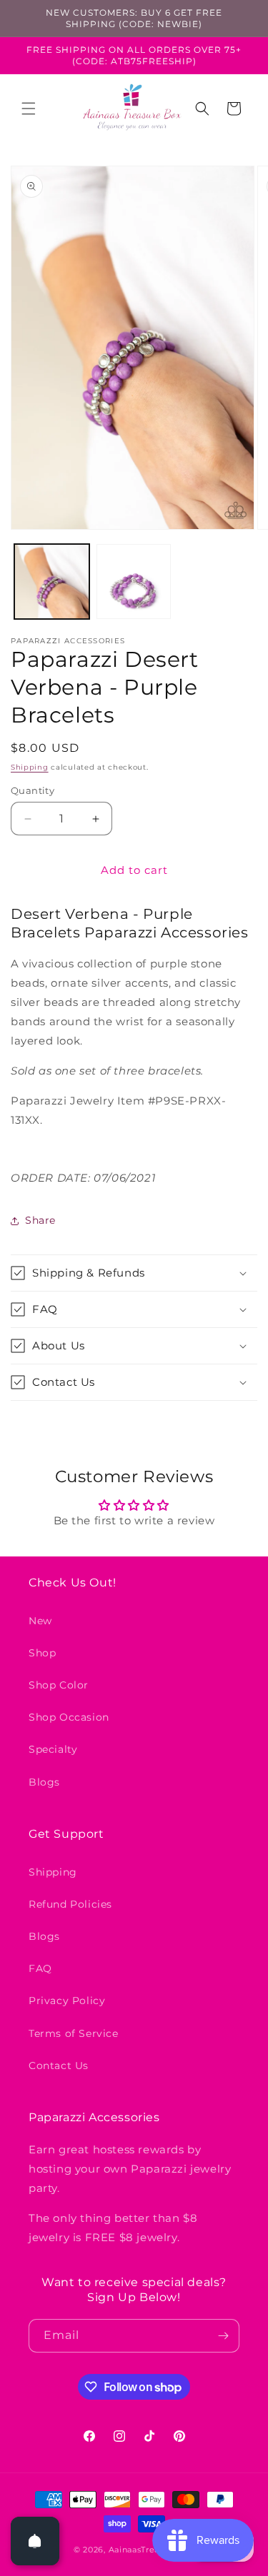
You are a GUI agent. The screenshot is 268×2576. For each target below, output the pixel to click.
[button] (29, 109)
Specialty (53, 1749)
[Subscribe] (223, 2336)
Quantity (33, 790)
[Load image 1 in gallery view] (52, 582)
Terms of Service (74, 2033)
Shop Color (59, 1685)
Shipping (30, 767)
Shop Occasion (69, 1717)
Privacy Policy (67, 2001)
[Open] (35, 2541)
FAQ (40, 1968)
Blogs (44, 1782)
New (40, 1621)
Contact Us (59, 2066)
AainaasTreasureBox (152, 2550)
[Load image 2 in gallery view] (134, 582)
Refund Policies (70, 1904)
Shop (42, 1653)
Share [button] (40, 1220)
